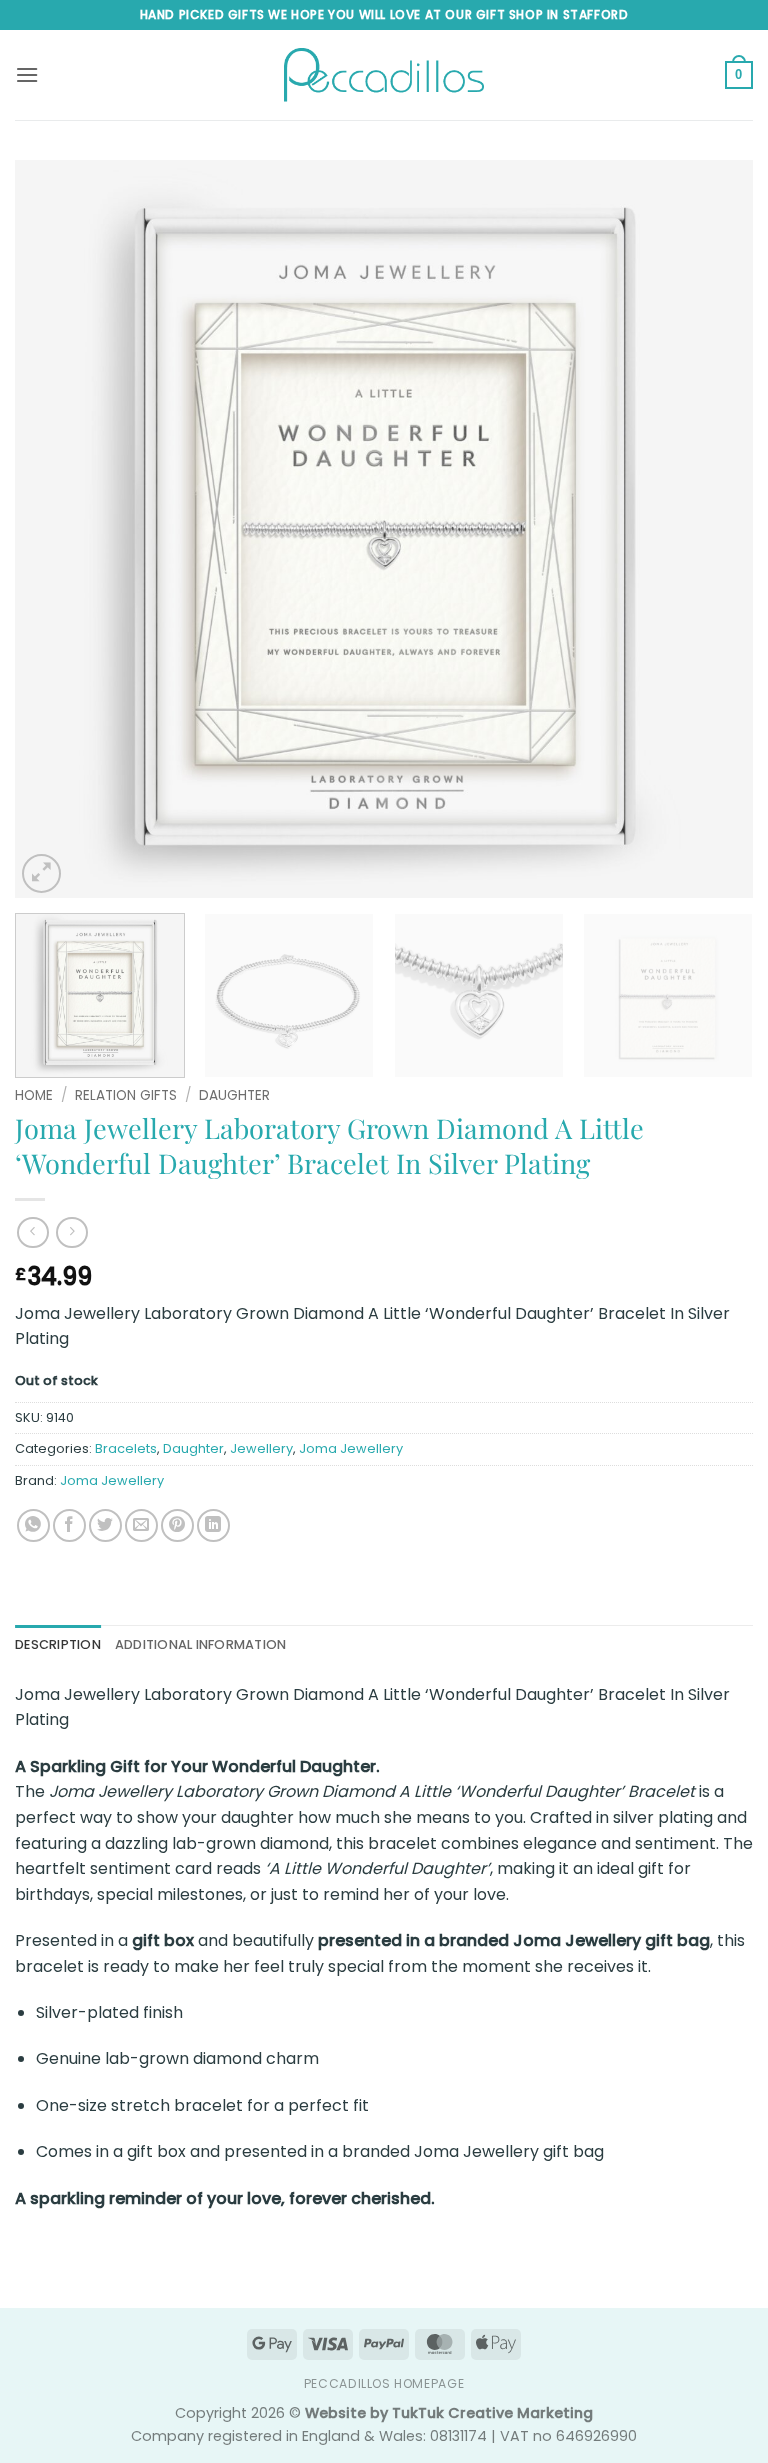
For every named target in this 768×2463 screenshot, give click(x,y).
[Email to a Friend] (141, 1525)
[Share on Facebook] (69, 1525)
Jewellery (261, 1448)
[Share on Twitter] (105, 1525)
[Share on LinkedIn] (213, 1525)
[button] (27, 74)
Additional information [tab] (201, 1644)
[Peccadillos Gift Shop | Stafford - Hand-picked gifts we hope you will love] (384, 74)
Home (34, 1095)
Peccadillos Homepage (384, 2383)
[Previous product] (71, 1232)
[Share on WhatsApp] (33, 1525)
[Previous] (55, 529)
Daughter (234, 1095)
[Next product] (32, 1232)
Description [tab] (58, 1644)
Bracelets (126, 1448)
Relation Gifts (126, 1095)
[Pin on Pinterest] (177, 1525)
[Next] (713, 529)
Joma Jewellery (351, 1448)
